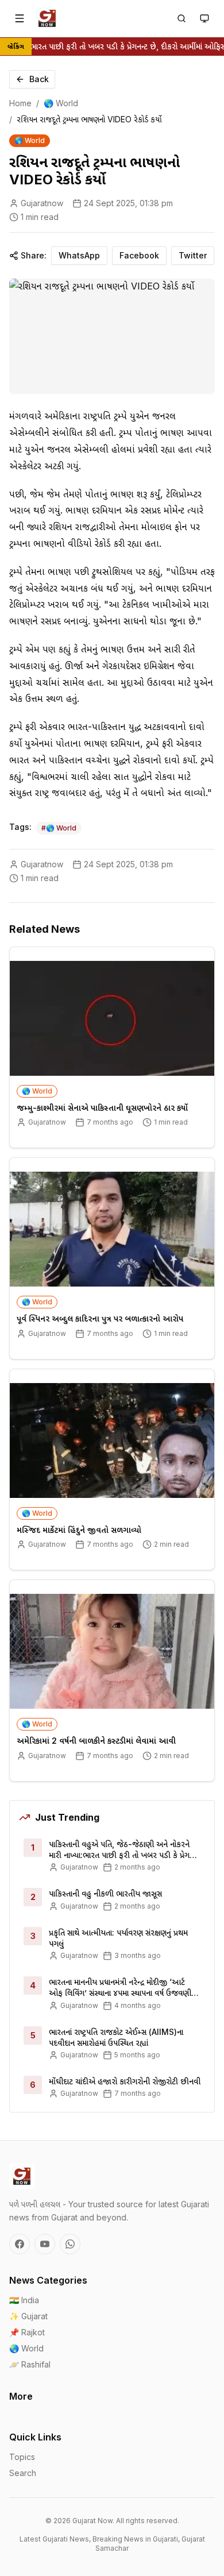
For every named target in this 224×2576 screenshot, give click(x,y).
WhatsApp (79, 255)
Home (20, 103)
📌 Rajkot (27, 2332)
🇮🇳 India (24, 2300)
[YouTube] (45, 2244)
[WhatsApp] (70, 2244)
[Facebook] (20, 2244)
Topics (22, 2457)
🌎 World (61, 103)
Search (23, 2473)
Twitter (193, 255)
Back (39, 79)
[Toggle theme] (204, 18)
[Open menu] (20, 18)
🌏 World (26, 2348)
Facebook (139, 255)
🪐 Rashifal (30, 2364)
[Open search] (181, 18)
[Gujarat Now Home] (47, 18)
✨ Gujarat (28, 2316)
